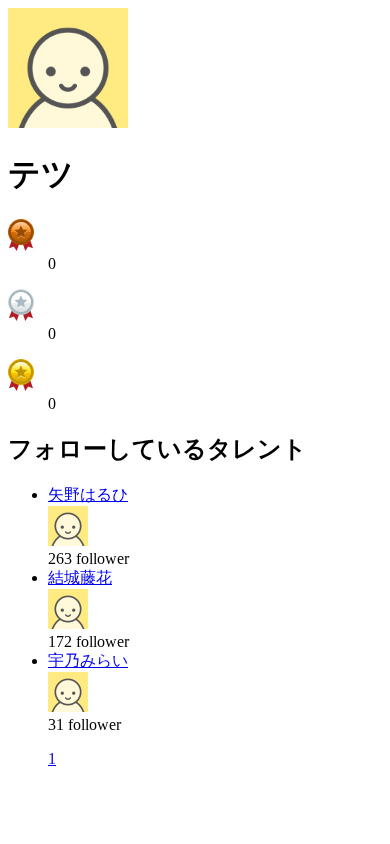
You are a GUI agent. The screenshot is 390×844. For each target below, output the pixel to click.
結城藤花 (80, 577)
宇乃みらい (88, 660)
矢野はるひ (88, 494)
